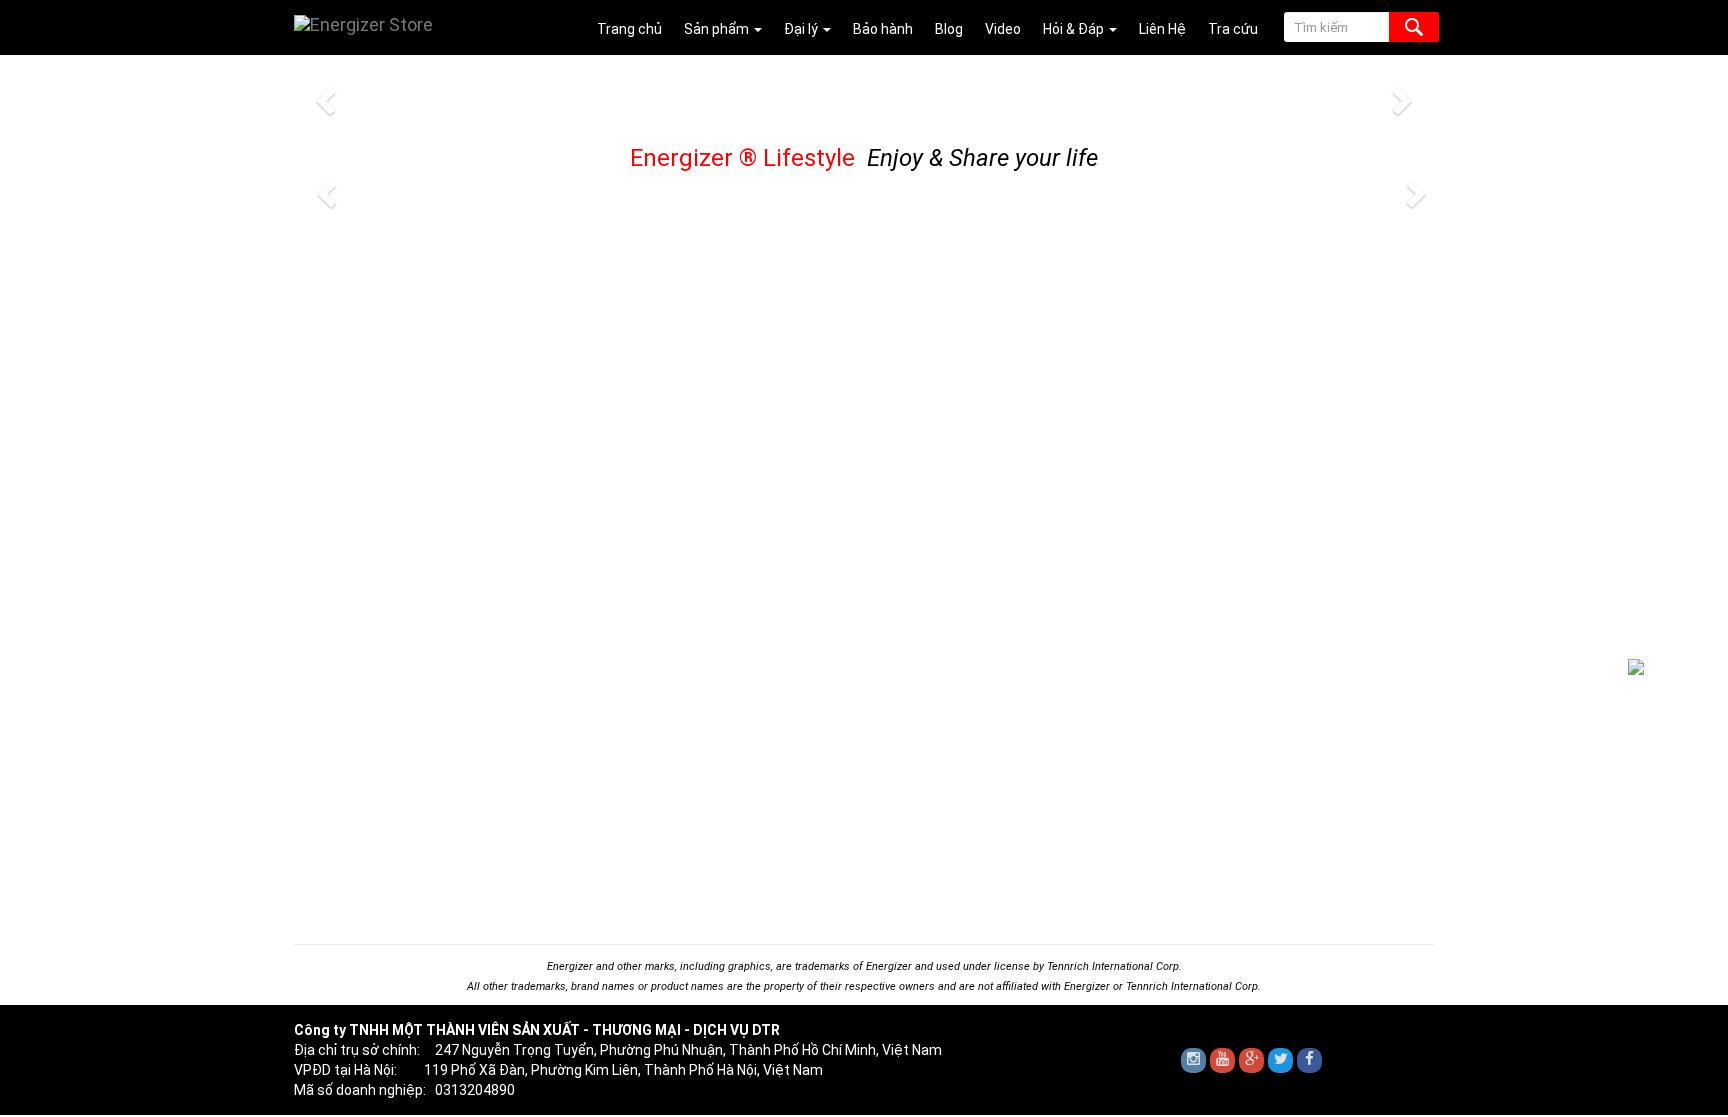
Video (1003, 29)
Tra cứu (1233, 29)
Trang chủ (629, 29)
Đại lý (802, 29)
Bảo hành (883, 29)
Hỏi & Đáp (1075, 29)
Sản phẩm (718, 29)
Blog (949, 29)
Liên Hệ (1162, 29)
